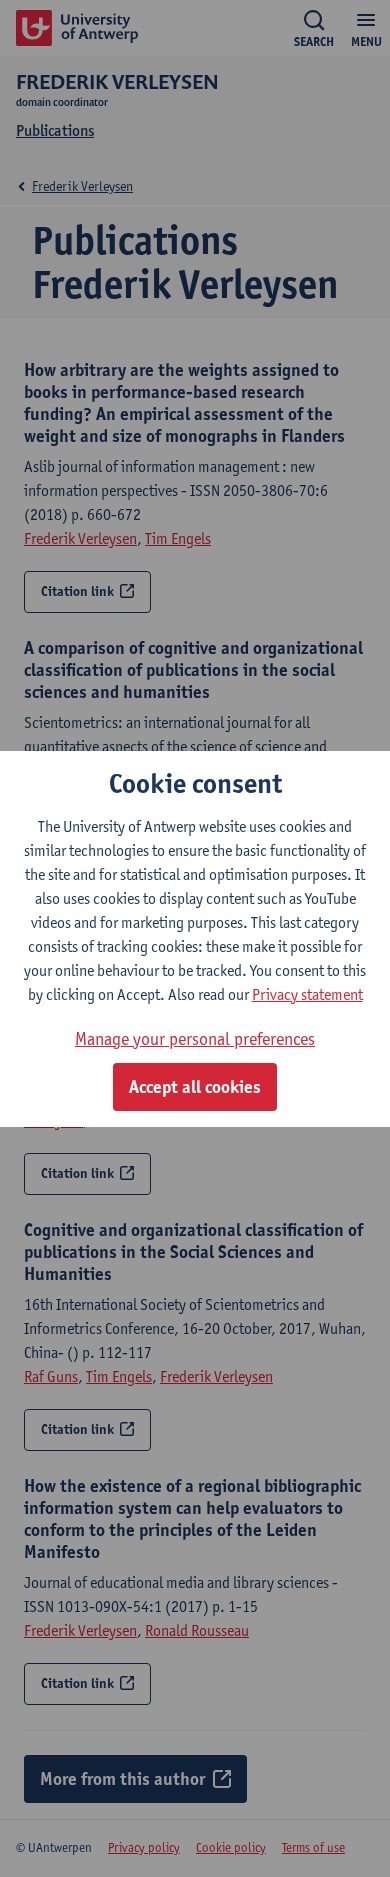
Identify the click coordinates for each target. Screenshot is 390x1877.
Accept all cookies (195, 1087)
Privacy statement (307, 994)
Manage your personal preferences (195, 1038)
